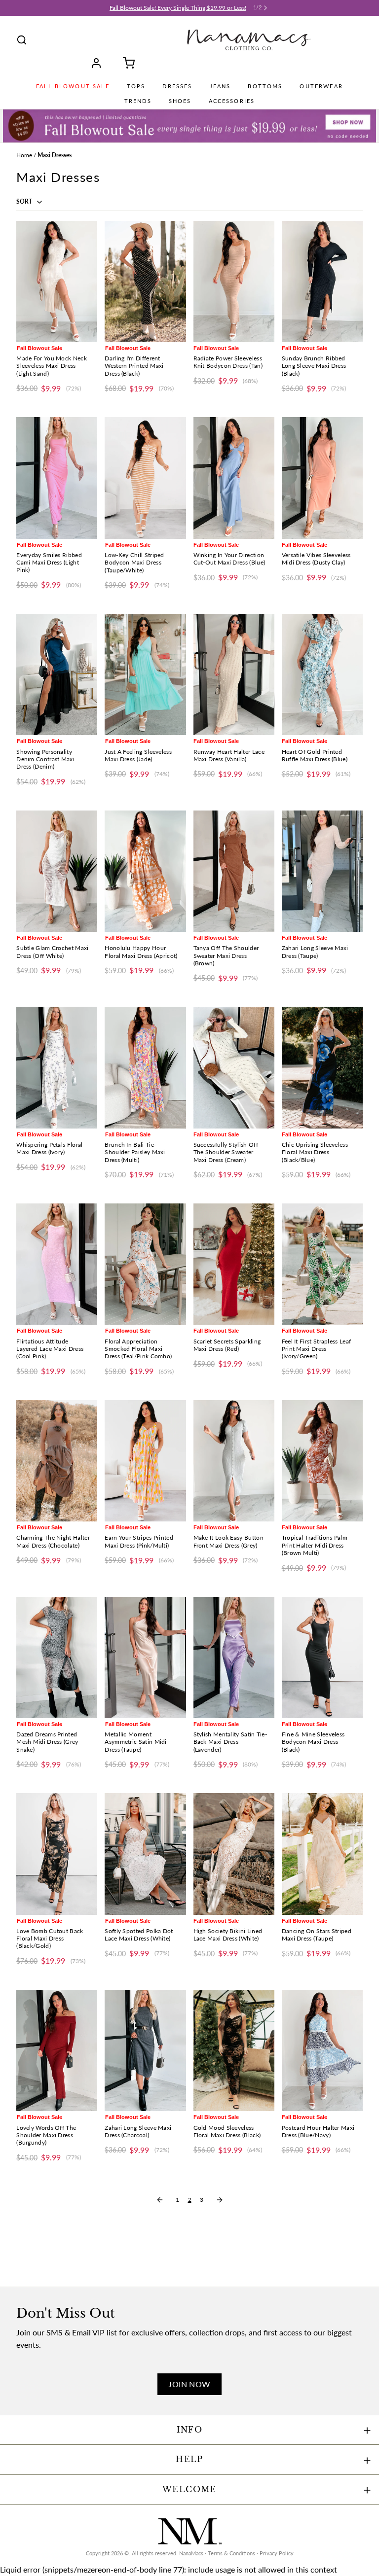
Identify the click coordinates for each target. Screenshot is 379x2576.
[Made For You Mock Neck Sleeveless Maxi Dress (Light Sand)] (57, 282)
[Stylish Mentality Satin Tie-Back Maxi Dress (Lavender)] (234, 1658)
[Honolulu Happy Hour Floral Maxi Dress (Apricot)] (145, 871)
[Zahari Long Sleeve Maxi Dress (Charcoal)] (145, 2050)
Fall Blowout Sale (73, 86)
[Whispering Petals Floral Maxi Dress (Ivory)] (57, 1067)
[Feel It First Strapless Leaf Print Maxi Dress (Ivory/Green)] (322, 1264)
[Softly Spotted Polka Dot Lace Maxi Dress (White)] (145, 1854)
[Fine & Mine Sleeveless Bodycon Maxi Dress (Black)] (322, 1658)
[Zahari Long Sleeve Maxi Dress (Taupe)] (322, 871)
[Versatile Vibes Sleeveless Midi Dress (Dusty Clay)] (322, 478)
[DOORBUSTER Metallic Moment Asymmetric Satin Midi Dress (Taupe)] (145, 1658)
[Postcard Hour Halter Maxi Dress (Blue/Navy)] (322, 2050)
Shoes (180, 101)
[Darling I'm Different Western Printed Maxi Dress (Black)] (145, 282)
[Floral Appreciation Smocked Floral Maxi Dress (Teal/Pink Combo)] (145, 1264)
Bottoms (265, 86)
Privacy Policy (277, 2553)
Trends (138, 101)
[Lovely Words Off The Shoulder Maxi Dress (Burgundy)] (57, 2050)
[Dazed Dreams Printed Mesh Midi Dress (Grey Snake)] (57, 1658)
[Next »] (220, 2200)
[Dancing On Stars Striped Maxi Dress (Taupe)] (322, 1854)
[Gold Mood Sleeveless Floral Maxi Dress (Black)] (234, 2050)
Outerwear (321, 86)
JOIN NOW (189, 2384)
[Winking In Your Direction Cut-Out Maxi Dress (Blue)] (234, 478)
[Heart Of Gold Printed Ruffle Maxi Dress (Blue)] (322, 674)
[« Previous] (160, 2200)
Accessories (232, 101)
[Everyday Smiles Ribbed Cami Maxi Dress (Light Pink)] (57, 478)
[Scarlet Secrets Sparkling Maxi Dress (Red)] (234, 1264)
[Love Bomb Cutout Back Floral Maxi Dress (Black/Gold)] (57, 1854)
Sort (25, 201)
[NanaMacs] (249, 40)
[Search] (22, 40)
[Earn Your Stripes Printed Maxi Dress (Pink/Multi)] (145, 1461)
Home (24, 155)
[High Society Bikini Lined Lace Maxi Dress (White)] (234, 1854)
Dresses (177, 86)
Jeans (220, 86)
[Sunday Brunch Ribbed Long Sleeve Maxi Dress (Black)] (322, 282)
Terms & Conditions (231, 2553)
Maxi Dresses (55, 155)
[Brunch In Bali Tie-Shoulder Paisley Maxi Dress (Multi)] (145, 1067)
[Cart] (125, 63)
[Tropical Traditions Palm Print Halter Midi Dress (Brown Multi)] (322, 1461)
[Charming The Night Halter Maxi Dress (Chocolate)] (57, 1461)
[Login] (100, 63)
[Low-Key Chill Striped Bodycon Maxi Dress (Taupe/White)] (145, 478)
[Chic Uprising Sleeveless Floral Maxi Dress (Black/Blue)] (322, 1067)
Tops (136, 86)
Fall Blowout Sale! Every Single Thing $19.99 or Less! (178, 8)
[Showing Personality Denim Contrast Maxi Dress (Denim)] (57, 674)
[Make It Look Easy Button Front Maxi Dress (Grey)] (234, 1461)
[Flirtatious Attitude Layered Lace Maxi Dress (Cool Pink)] (57, 1264)
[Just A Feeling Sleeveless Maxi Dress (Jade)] (145, 674)
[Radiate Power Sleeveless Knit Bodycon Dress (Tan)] (234, 282)
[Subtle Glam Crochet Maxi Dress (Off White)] (57, 871)
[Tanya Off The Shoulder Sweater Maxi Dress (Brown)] (234, 871)
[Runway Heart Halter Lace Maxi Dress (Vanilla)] (234, 674)
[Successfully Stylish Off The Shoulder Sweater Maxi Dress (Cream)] (234, 1067)
